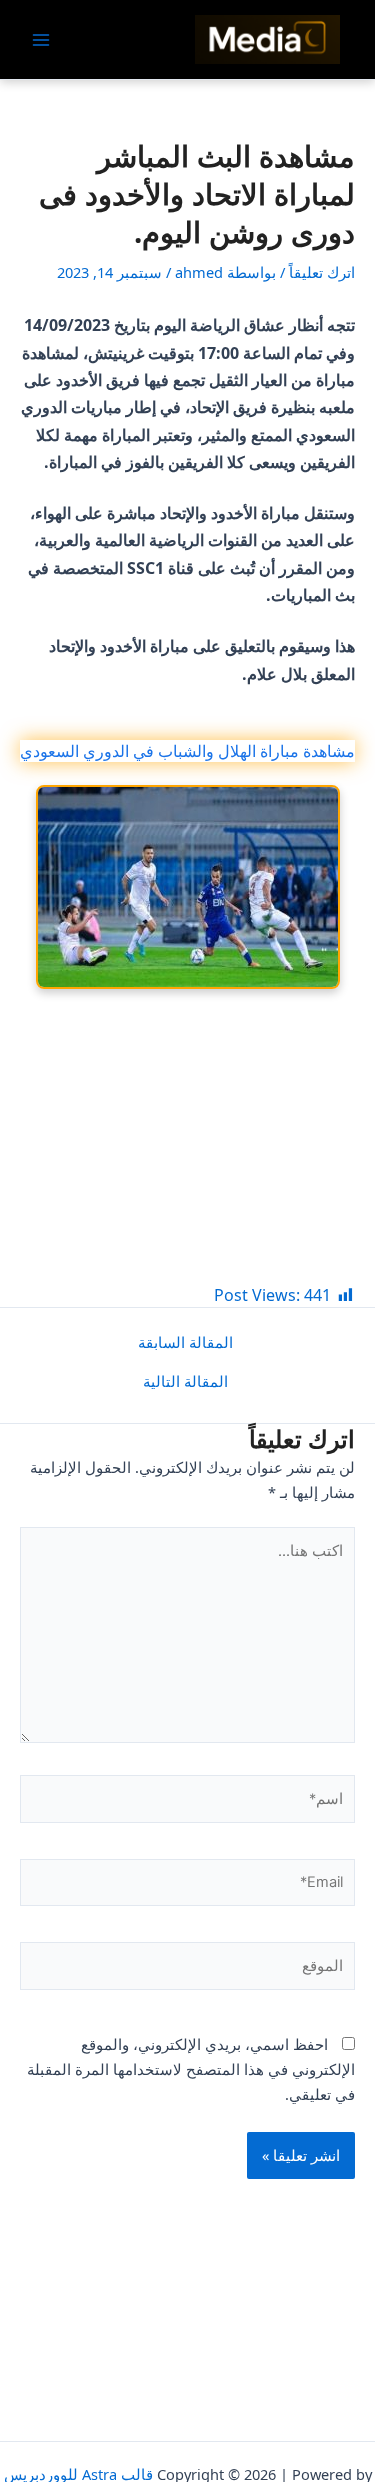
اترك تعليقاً (322, 272)
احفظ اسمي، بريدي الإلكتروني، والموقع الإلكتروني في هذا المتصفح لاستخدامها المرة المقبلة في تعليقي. (191, 2069)
